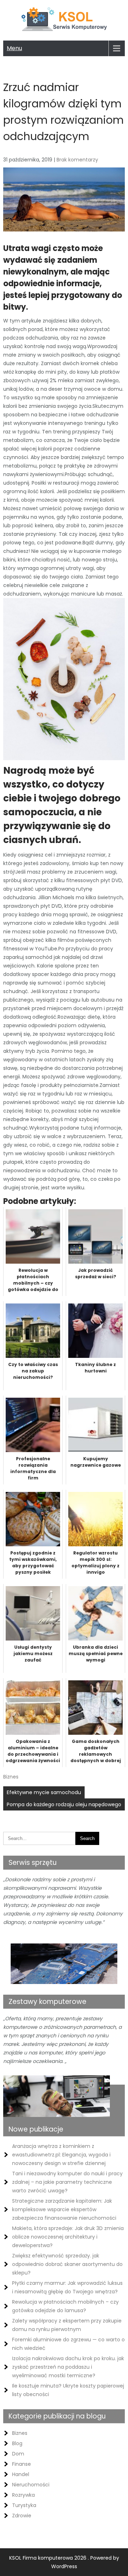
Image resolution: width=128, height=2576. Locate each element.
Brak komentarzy (77, 160)
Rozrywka (23, 2495)
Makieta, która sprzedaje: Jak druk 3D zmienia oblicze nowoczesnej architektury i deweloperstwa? (68, 2237)
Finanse (22, 2464)
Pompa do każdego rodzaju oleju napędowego (64, 1804)
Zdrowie (22, 2516)
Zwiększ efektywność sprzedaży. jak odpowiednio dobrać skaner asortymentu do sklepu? (67, 2264)
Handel (21, 2474)
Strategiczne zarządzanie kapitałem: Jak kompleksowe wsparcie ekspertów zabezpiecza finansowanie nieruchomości (64, 2209)
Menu (14, 48)
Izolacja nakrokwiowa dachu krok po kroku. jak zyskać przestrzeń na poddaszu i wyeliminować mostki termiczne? (68, 2367)
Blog (17, 2443)
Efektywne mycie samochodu (44, 1792)
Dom (18, 2454)
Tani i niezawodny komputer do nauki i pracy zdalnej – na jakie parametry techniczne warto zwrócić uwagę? (67, 2182)
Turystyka (24, 2505)
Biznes (11, 1777)
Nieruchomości (31, 2485)
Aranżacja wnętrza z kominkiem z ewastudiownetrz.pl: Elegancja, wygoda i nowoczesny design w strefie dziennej (61, 2155)
